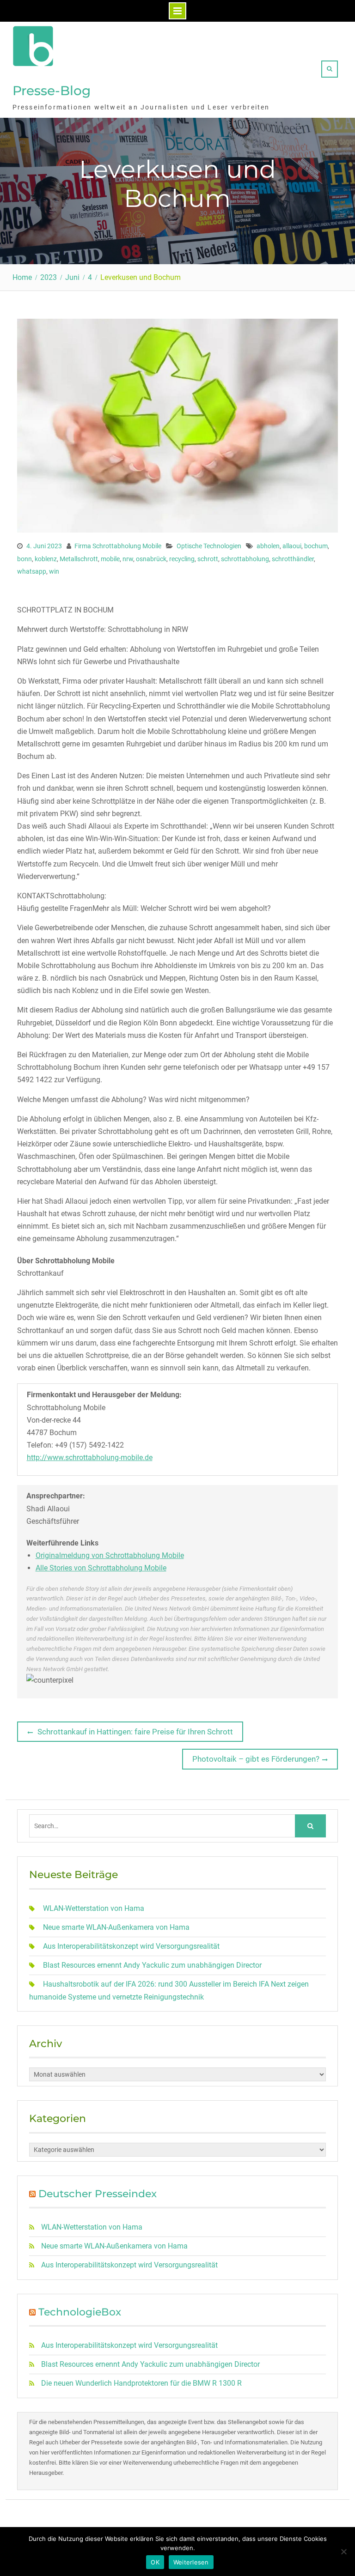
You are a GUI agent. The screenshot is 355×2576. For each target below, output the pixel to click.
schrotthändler (293, 559)
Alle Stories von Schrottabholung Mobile (101, 1568)
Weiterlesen (191, 2562)
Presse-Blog (52, 91)
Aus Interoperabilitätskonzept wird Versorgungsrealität (131, 1946)
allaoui (292, 546)
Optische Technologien (209, 546)
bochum (316, 546)
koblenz (46, 559)
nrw (128, 559)
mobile (110, 559)
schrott (208, 559)
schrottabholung (245, 559)
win (54, 571)
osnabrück (151, 559)
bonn (24, 559)
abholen (268, 546)
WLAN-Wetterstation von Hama (94, 1908)
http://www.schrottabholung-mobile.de (90, 1458)
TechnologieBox (80, 2312)
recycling (182, 559)
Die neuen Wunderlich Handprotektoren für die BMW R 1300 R (141, 2383)
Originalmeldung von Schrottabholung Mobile (110, 1555)
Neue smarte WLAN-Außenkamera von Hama (116, 1927)
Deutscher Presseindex (98, 2194)
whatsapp (32, 571)
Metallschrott (79, 559)
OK (155, 2562)
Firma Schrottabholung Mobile (118, 546)
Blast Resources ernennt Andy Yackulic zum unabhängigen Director (152, 1965)
